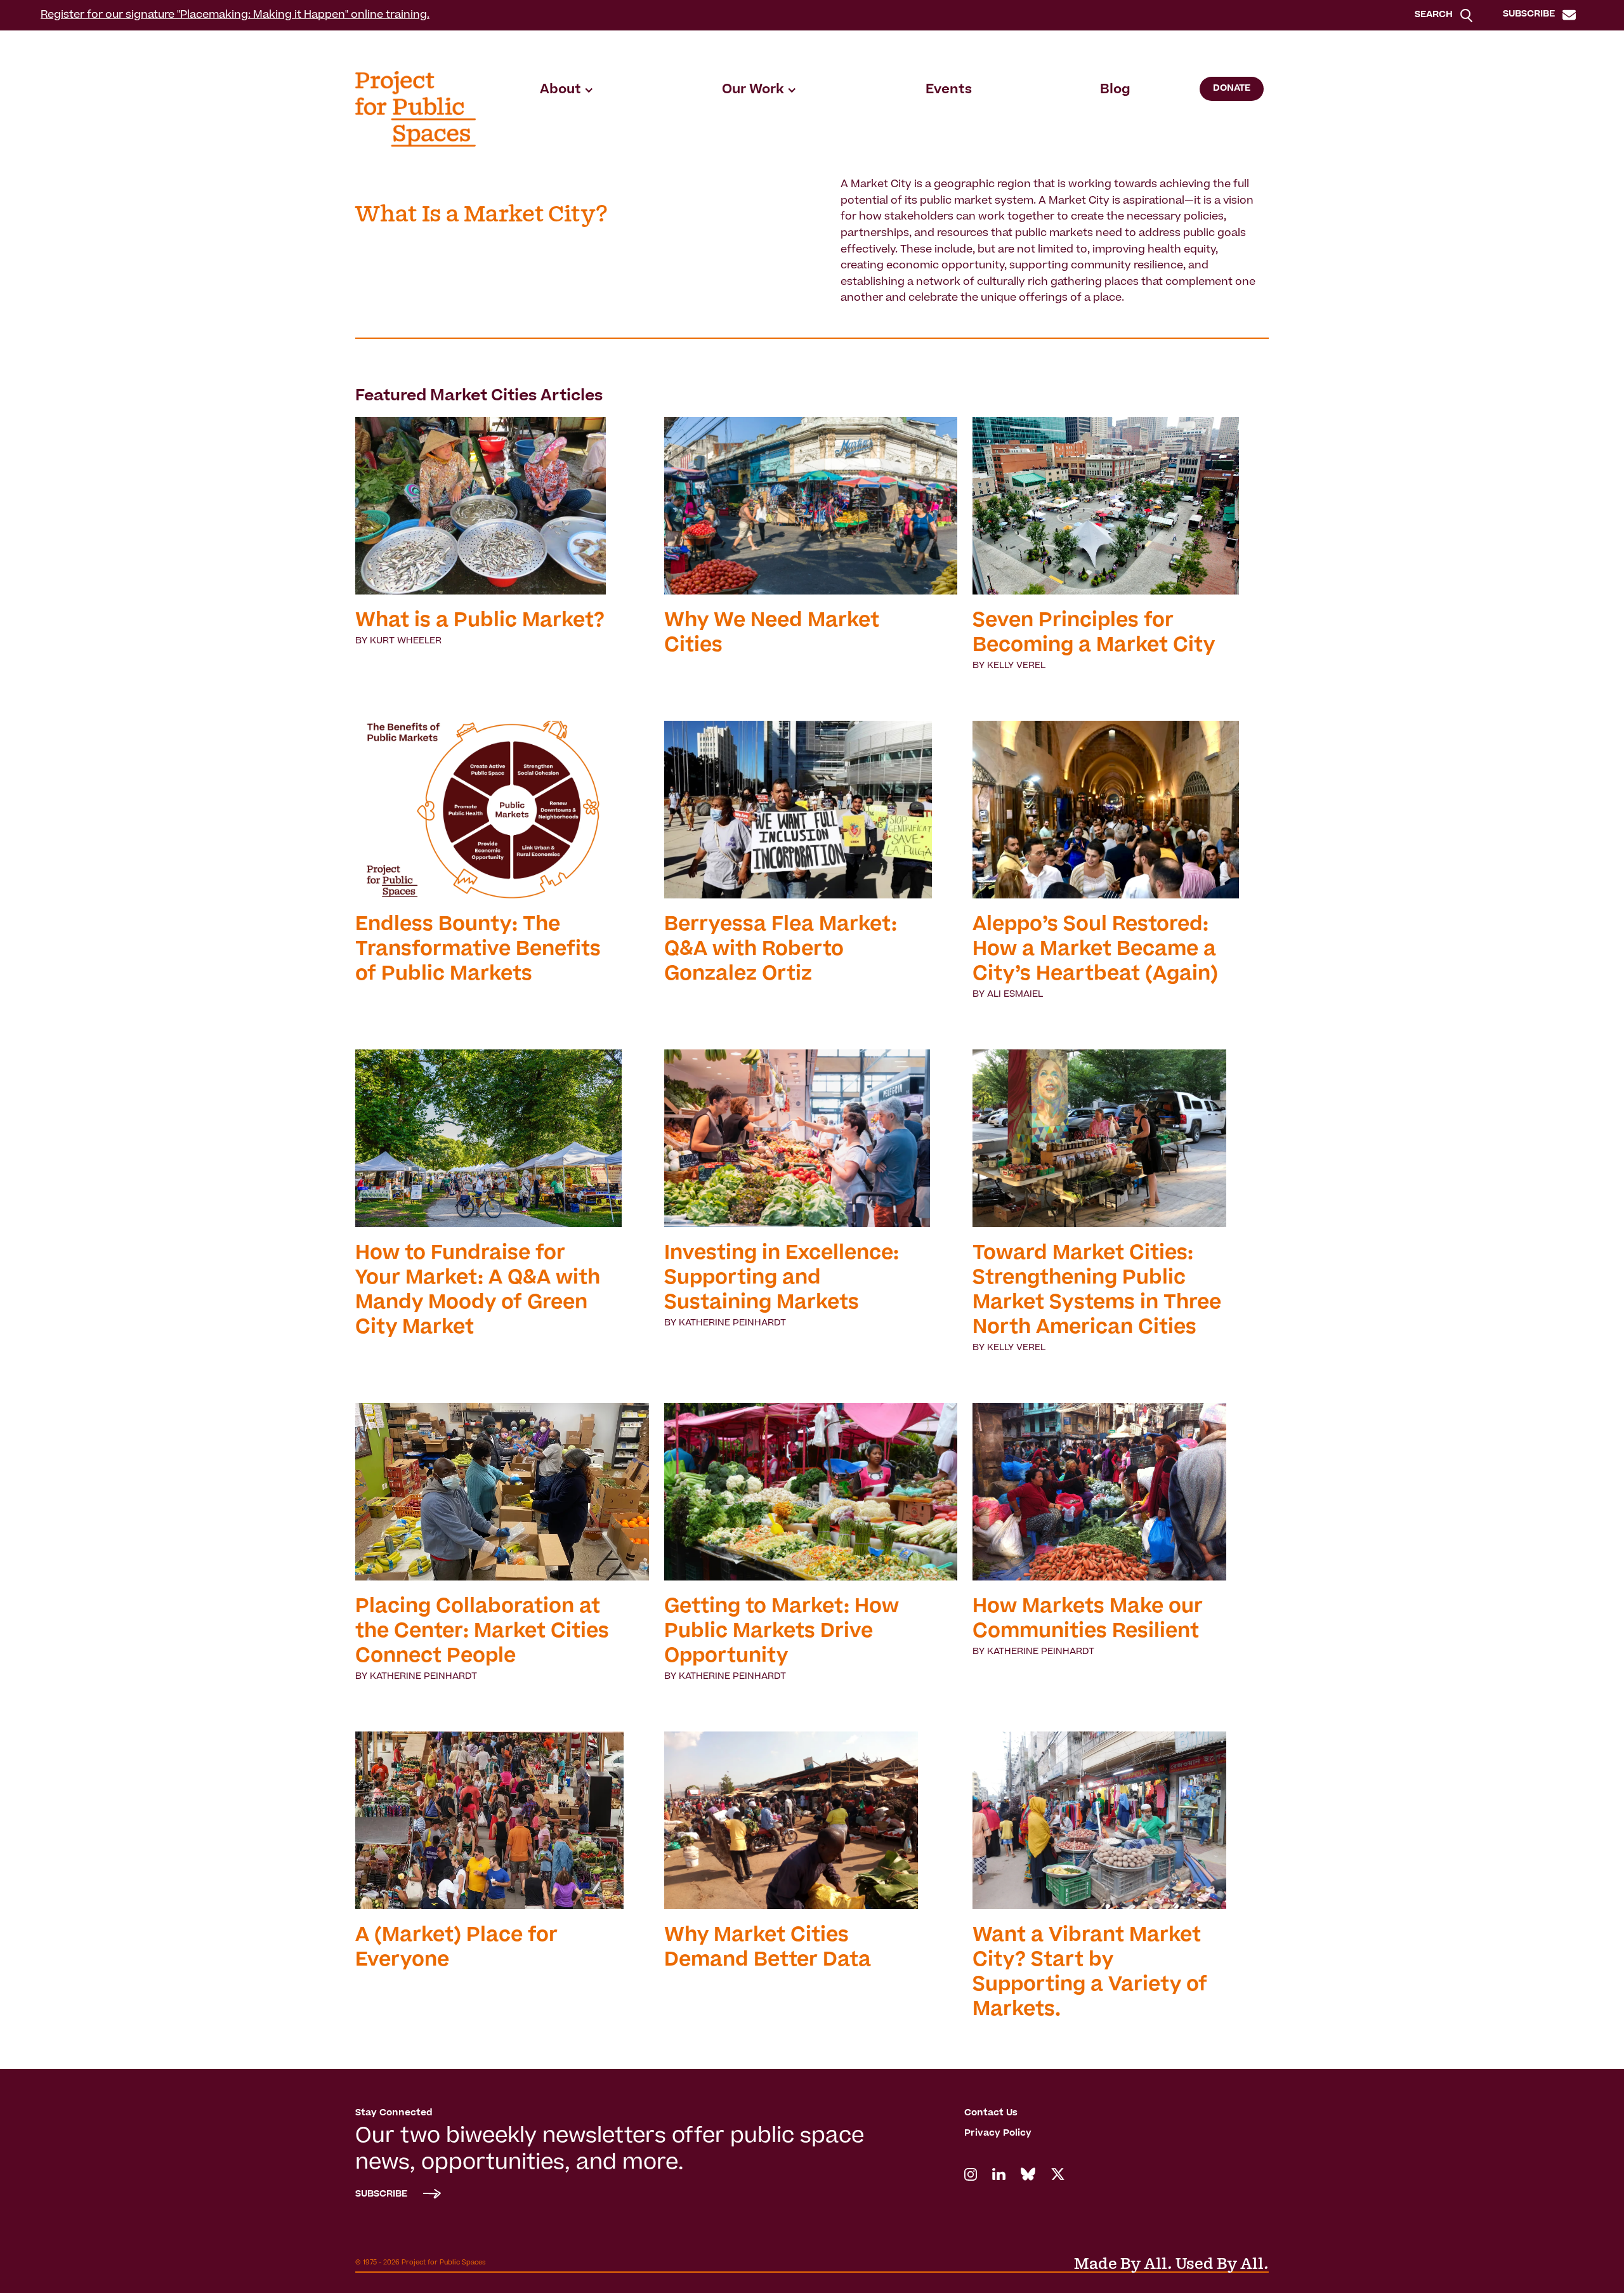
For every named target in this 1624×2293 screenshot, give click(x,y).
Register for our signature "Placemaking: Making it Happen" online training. (235, 15)
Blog (1115, 90)
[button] (567, 90)
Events (949, 90)
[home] (416, 109)
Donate (1232, 89)
